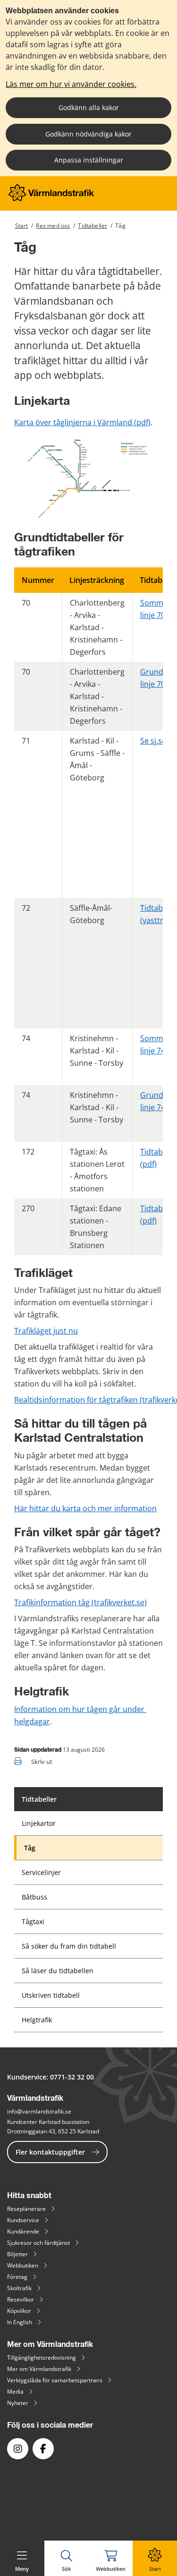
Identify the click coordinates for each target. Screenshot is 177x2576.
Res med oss (53, 226)
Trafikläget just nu (46, 1331)
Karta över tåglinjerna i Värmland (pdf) (82, 422)
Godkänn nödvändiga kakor (88, 134)
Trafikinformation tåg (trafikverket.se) (80, 1602)
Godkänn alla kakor (89, 107)
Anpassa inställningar (89, 160)
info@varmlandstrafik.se (39, 2111)
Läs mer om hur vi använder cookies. (71, 84)
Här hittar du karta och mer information (85, 1508)
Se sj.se (153, 741)
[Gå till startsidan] (51, 199)
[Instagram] (18, 2449)
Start (22, 226)
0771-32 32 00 (72, 2077)
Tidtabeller (93, 226)
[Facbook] (43, 2449)
